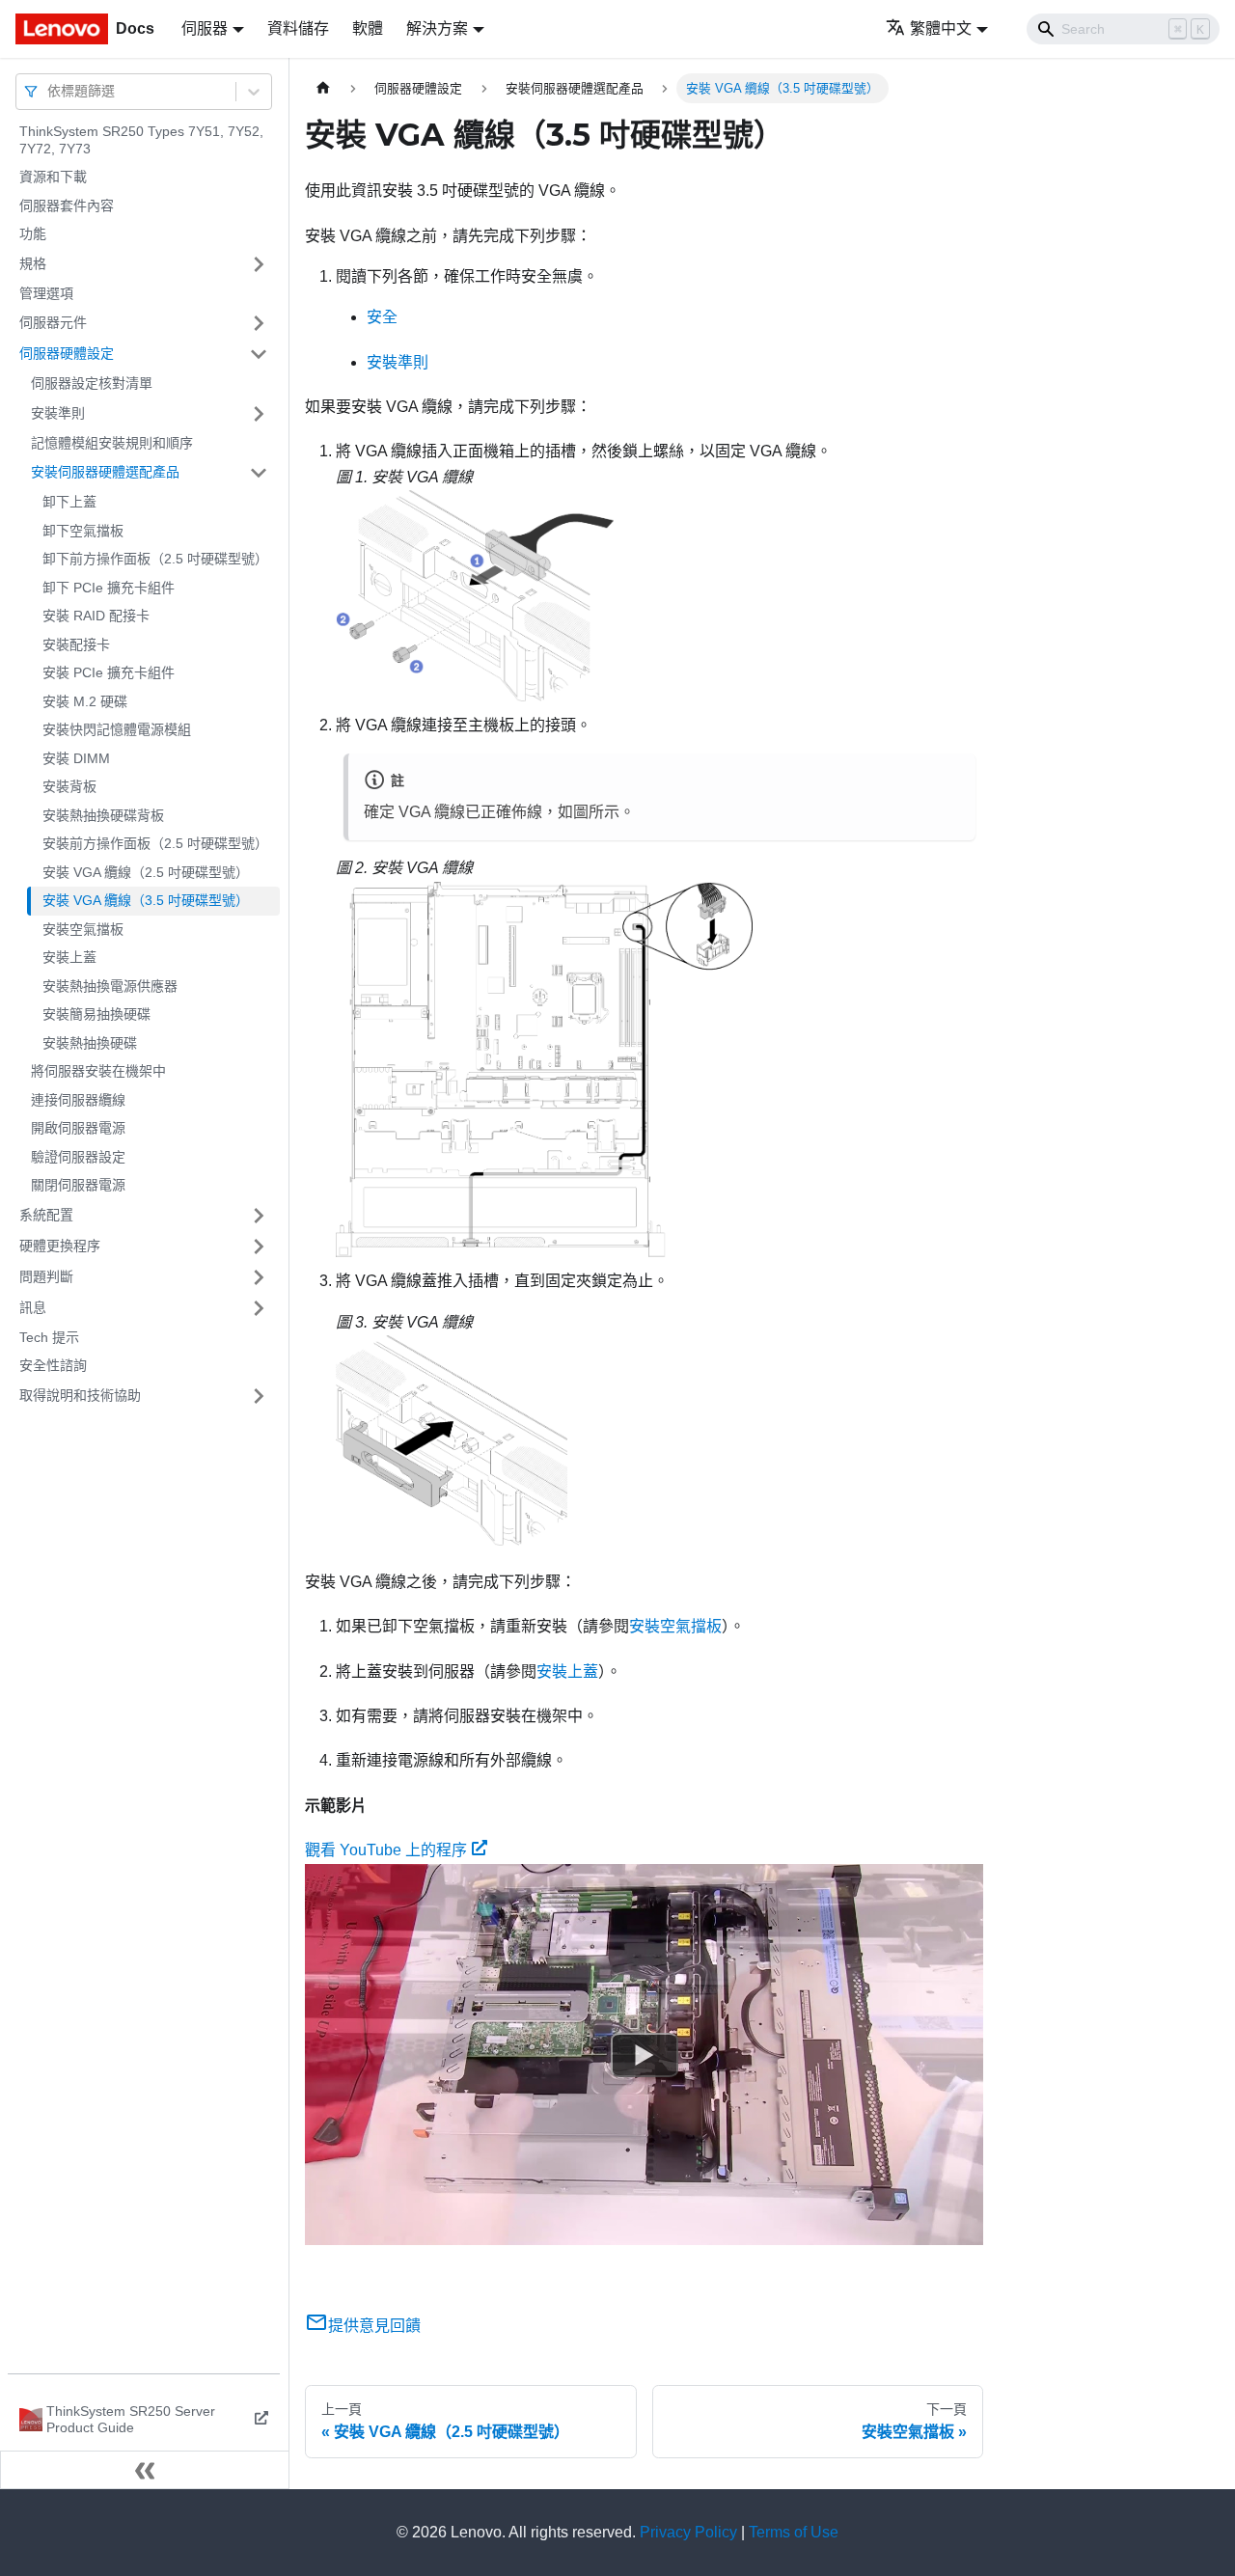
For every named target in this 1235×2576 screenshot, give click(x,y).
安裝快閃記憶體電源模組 (117, 729)
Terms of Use (794, 2532)
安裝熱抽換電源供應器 (110, 986)
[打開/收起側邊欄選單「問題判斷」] (259, 1277)
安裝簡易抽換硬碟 (96, 1014)
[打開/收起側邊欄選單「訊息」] (259, 1308)
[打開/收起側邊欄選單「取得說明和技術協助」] (259, 1396)
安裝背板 (69, 786)
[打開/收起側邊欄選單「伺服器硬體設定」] (259, 354)
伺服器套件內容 (67, 206)
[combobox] (49, 91)
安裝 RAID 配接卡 (96, 616)
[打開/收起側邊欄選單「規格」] (259, 264)
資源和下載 (53, 177)
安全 (382, 317)
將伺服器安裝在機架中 (98, 1071)
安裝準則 (58, 413)
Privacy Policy (688, 2532)
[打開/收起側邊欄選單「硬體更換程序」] (259, 1247)
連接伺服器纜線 (78, 1100)
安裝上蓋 (69, 957)
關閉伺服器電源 (78, 1185)
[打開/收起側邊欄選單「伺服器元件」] (259, 323)
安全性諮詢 (53, 1365)
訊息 (33, 1307)
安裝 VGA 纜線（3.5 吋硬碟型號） (146, 900)
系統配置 (46, 1215)
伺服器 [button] (205, 28)
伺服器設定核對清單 (92, 383)
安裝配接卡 (76, 644)
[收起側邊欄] (145, 2470)
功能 (33, 233)
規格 (33, 263)
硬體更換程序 (60, 1246)
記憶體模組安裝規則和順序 (112, 443)
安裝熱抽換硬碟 (90, 1043)
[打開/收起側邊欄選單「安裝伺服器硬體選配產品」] (259, 473)
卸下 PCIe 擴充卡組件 (109, 588)
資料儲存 (298, 28)
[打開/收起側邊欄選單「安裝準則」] (259, 414)
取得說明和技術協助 (80, 1395)
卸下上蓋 (69, 502)
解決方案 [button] (437, 28)
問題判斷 (46, 1276)
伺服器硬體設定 (67, 353)
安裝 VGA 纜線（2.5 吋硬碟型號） (146, 872)
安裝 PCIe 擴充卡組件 (109, 672)
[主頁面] (323, 88)
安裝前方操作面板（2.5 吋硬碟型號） (155, 843)
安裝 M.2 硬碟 (85, 701)
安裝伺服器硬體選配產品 (105, 472)
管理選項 (46, 293)
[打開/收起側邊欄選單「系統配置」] (259, 1216)
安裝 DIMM (76, 758)
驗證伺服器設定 (78, 1157)
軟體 (368, 28)
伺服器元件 (53, 322)
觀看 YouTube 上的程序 (386, 1850)
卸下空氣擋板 (83, 531)
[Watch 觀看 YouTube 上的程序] (645, 2054)
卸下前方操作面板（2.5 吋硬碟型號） (155, 559)
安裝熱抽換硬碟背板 (103, 815)
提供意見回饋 (374, 2326)
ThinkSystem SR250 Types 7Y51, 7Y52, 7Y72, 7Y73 (141, 140)
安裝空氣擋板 (83, 929)
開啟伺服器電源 (78, 1128)
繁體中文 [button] (941, 28)
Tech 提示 (49, 1337)
